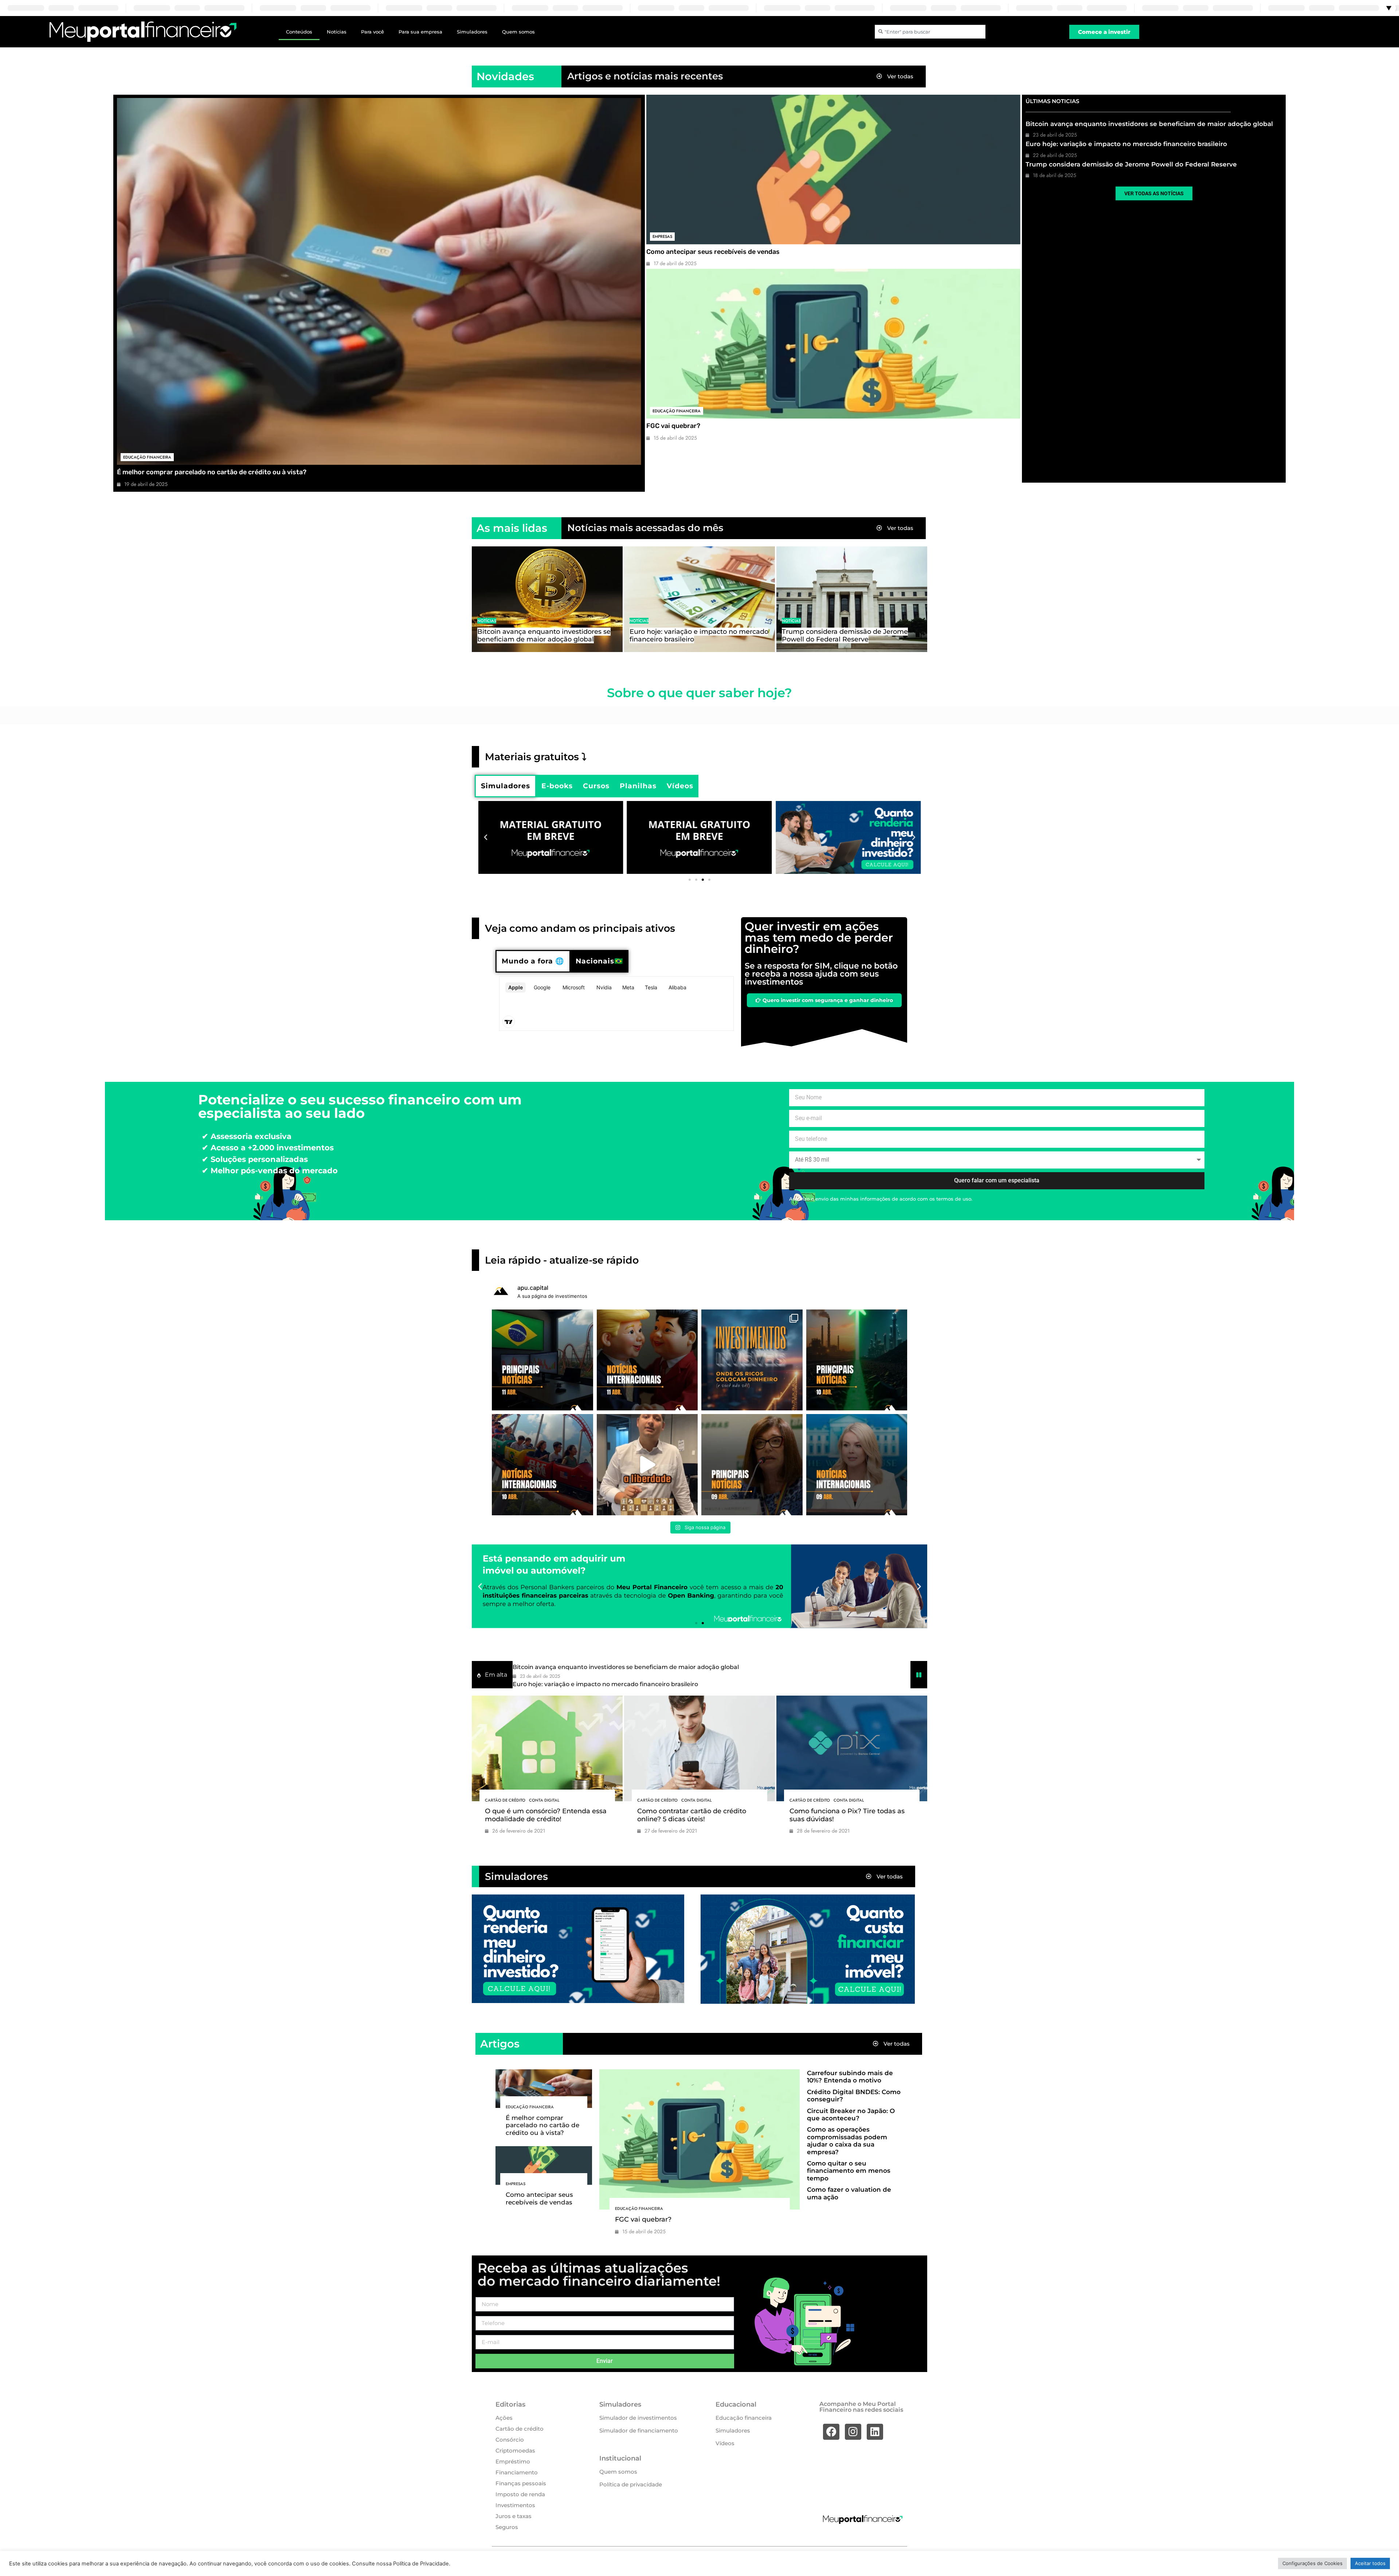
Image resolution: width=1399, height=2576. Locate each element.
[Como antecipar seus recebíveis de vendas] (833, 170)
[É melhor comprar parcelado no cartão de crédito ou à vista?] (379, 281)
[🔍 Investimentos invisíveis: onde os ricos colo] (752, 1360)
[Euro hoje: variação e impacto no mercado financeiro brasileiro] (699, 599)
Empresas (662, 236)
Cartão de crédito (505, 1800)
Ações (504, 2418)
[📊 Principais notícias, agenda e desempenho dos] (647, 1360)
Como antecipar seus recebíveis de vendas (713, 252)
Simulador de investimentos (638, 2418)
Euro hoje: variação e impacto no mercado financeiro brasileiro (1126, 144)
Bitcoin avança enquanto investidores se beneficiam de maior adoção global (1149, 124)
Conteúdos (299, 32)
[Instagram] (853, 2432)
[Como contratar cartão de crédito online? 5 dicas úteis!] (699, 1748)
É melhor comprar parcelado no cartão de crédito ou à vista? (212, 472)
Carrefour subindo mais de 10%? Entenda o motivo (850, 2077)
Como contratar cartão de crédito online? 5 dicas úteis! (692, 1815)
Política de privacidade (631, 2484)
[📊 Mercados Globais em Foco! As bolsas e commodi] (542, 1465)
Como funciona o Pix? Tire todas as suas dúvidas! (847, 1815)
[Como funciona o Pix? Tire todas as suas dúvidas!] (852, 1748)
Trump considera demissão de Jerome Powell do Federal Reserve (1131, 164)
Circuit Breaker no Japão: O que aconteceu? (851, 2114)
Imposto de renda (520, 2494)
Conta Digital (544, 1800)
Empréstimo (513, 2461)
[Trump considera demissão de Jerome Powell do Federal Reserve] (852, 599)
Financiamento (517, 2472)
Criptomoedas (515, 2451)
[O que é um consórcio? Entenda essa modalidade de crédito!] (547, 1748)
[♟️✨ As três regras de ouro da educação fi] (647, 1465)
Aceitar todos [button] (1370, 2563)
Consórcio (510, 2440)
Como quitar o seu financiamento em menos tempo (849, 2171)
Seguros (507, 2527)
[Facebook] (831, 2432)
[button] (486, 837)
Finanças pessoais (521, 2483)
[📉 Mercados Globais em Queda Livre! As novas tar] (857, 1465)
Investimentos (515, 2505)
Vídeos (725, 2443)
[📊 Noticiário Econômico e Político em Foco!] (752, 1465)
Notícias (337, 32)
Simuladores (472, 32)
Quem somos (518, 32)
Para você (373, 32)
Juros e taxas (514, 2516)
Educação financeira (147, 457)
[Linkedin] (875, 2432)
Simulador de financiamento (639, 2430)
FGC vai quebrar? (673, 426)
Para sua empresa (420, 32)
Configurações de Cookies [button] (1312, 2563)
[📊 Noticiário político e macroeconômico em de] (542, 1360)
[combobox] (930, 32)
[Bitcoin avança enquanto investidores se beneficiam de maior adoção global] (547, 599)
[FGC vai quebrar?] (833, 344)
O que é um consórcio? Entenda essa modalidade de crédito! (546, 1815)
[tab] (505, 786)
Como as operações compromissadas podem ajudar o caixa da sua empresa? (847, 2141)
